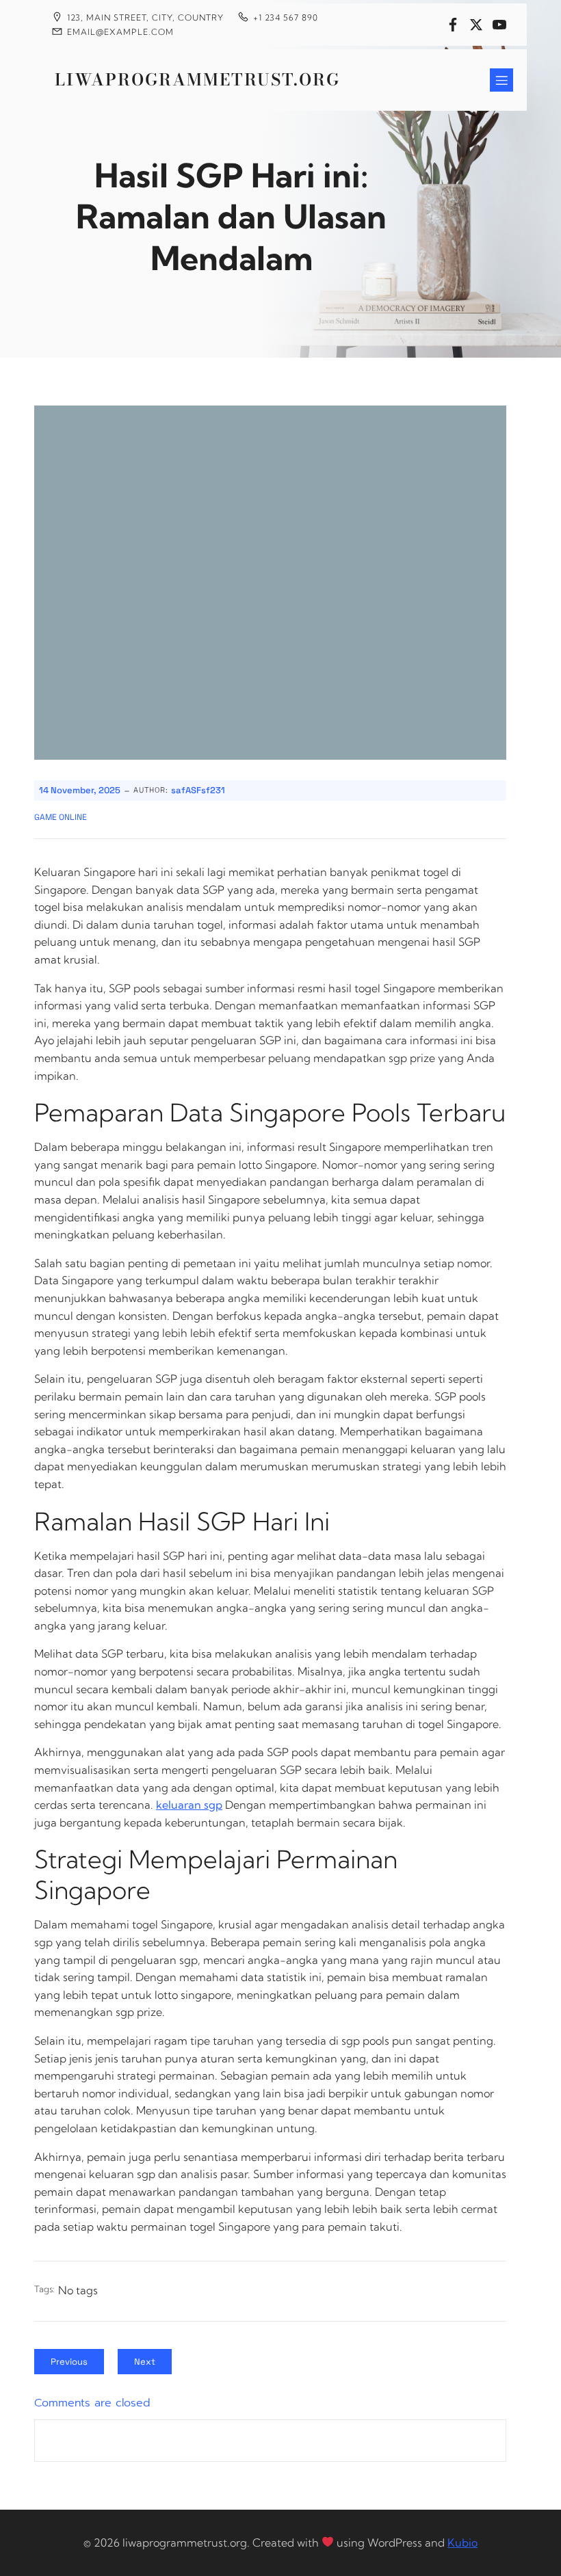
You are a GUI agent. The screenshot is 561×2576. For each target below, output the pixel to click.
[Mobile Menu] (501, 80)
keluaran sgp (189, 1805)
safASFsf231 (198, 790)
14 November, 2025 (80, 790)
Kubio (462, 2542)
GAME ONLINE (61, 817)
